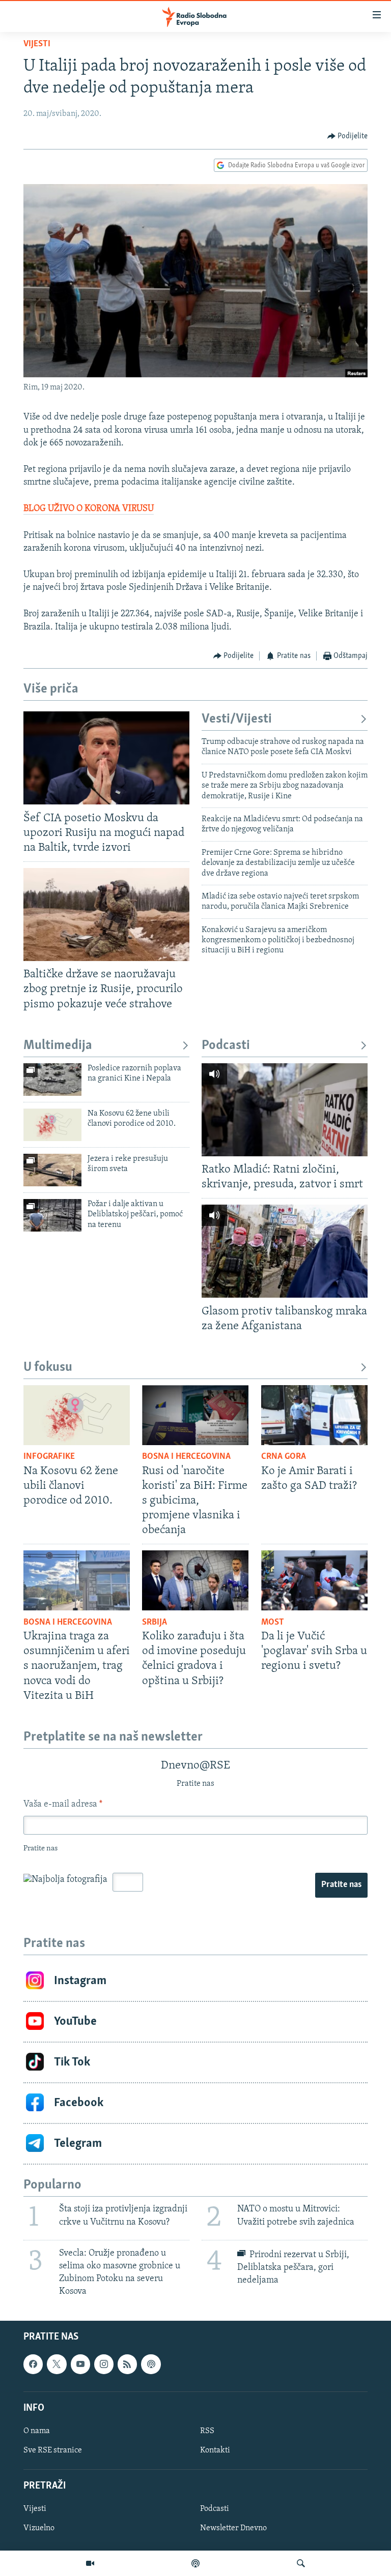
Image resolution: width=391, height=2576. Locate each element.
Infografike (49, 1457)
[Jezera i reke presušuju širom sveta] (52, 1170)
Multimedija (58, 1046)
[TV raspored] (151, 2364)
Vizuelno (39, 2528)
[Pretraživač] (301, 2563)
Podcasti (226, 1046)
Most (273, 1623)
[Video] (90, 2563)
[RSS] (127, 2364)
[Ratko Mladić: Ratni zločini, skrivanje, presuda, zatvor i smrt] (285, 1110)
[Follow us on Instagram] (104, 2364)
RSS (207, 2431)
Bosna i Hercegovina (186, 1457)
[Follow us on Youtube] (80, 2364)
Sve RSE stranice (53, 2450)
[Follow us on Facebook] (33, 2364)
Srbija (155, 1623)
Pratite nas (341, 1885)
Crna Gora (284, 1457)
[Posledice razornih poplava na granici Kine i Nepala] (52, 1080)
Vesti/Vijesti (237, 719)
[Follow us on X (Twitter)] (57, 2364)
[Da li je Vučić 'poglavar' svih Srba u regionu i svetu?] (314, 1580)
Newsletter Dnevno (233, 2528)
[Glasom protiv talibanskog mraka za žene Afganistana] (285, 1251)
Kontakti (215, 2450)
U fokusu (48, 1368)
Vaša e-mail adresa (63, 1805)
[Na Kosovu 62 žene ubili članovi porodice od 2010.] (52, 1125)
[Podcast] (195, 2563)
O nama (37, 2431)
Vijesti (37, 44)
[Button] (348, 136)
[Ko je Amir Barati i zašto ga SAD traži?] (314, 1415)
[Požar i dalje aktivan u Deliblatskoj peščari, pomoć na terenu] (52, 1215)
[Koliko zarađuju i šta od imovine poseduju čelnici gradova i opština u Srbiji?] (195, 1580)
